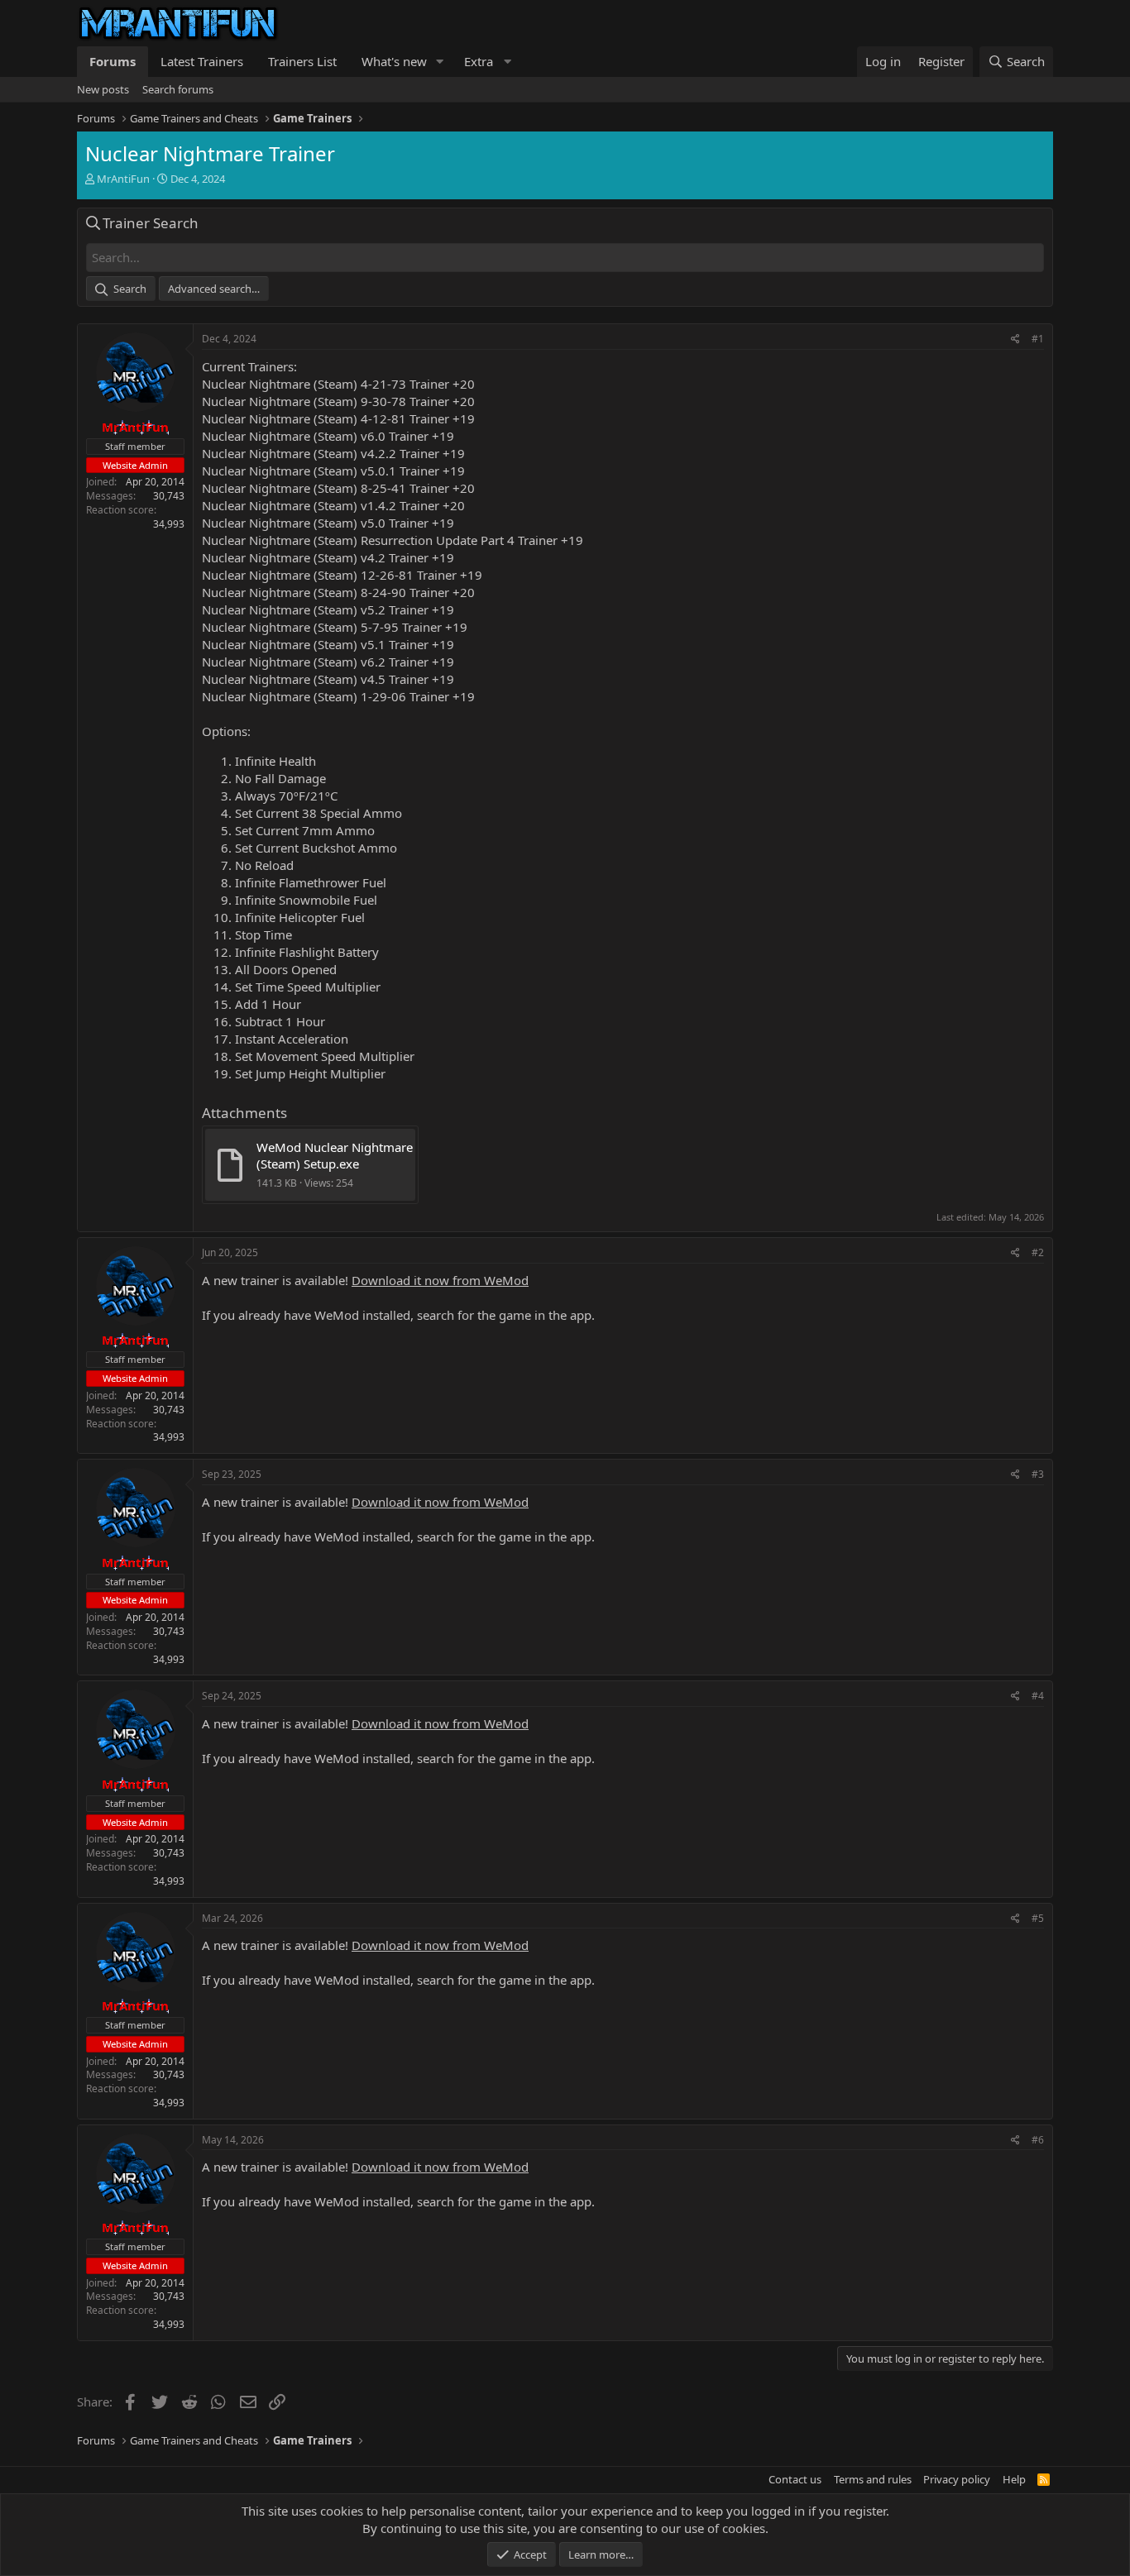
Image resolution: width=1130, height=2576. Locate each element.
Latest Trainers (202, 61)
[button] (440, 62)
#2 (1038, 1252)
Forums (113, 61)
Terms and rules (873, 2479)
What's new (394, 61)
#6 (1038, 2140)
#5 (1038, 1918)
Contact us (795, 2479)
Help (1014, 2479)
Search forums (178, 89)
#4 (1038, 1696)
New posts (103, 89)
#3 (1038, 1474)
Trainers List (302, 61)
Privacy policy (957, 2479)
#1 (1038, 339)
